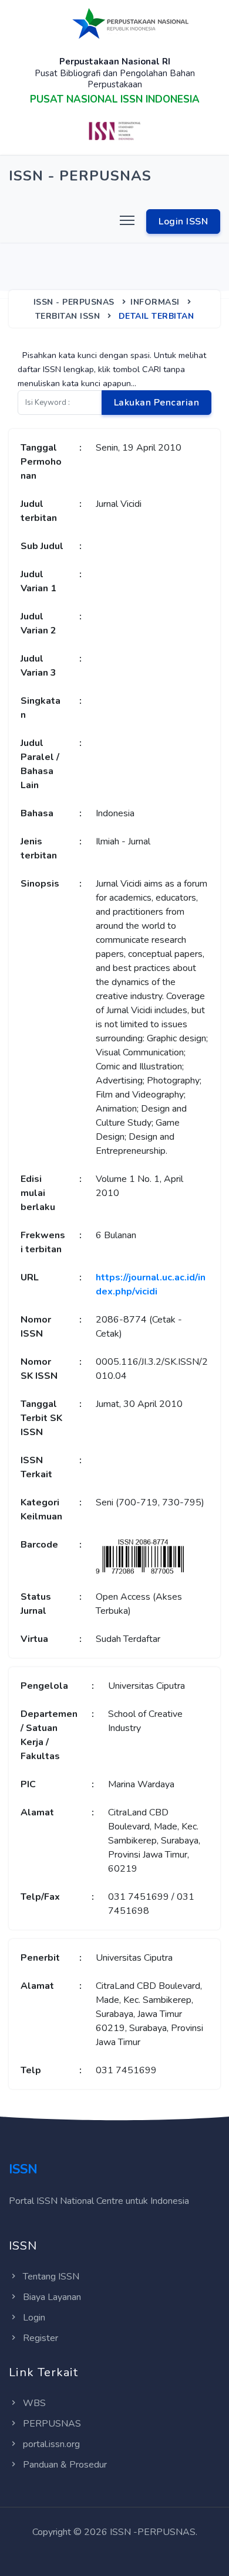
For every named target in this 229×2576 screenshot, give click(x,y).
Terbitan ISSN (68, 316)
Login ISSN (183, 222)
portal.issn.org (51, 2444)
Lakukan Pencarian (157, 403)
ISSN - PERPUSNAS (74, 302)
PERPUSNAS (52, 2424)
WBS (34, 2403)
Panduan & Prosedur (65, 2465)
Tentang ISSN (51, 2277)
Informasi (155, 302)
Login (34, 2318)
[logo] (131, 23)
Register (41, 2338)
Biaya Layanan (52, 2297)
